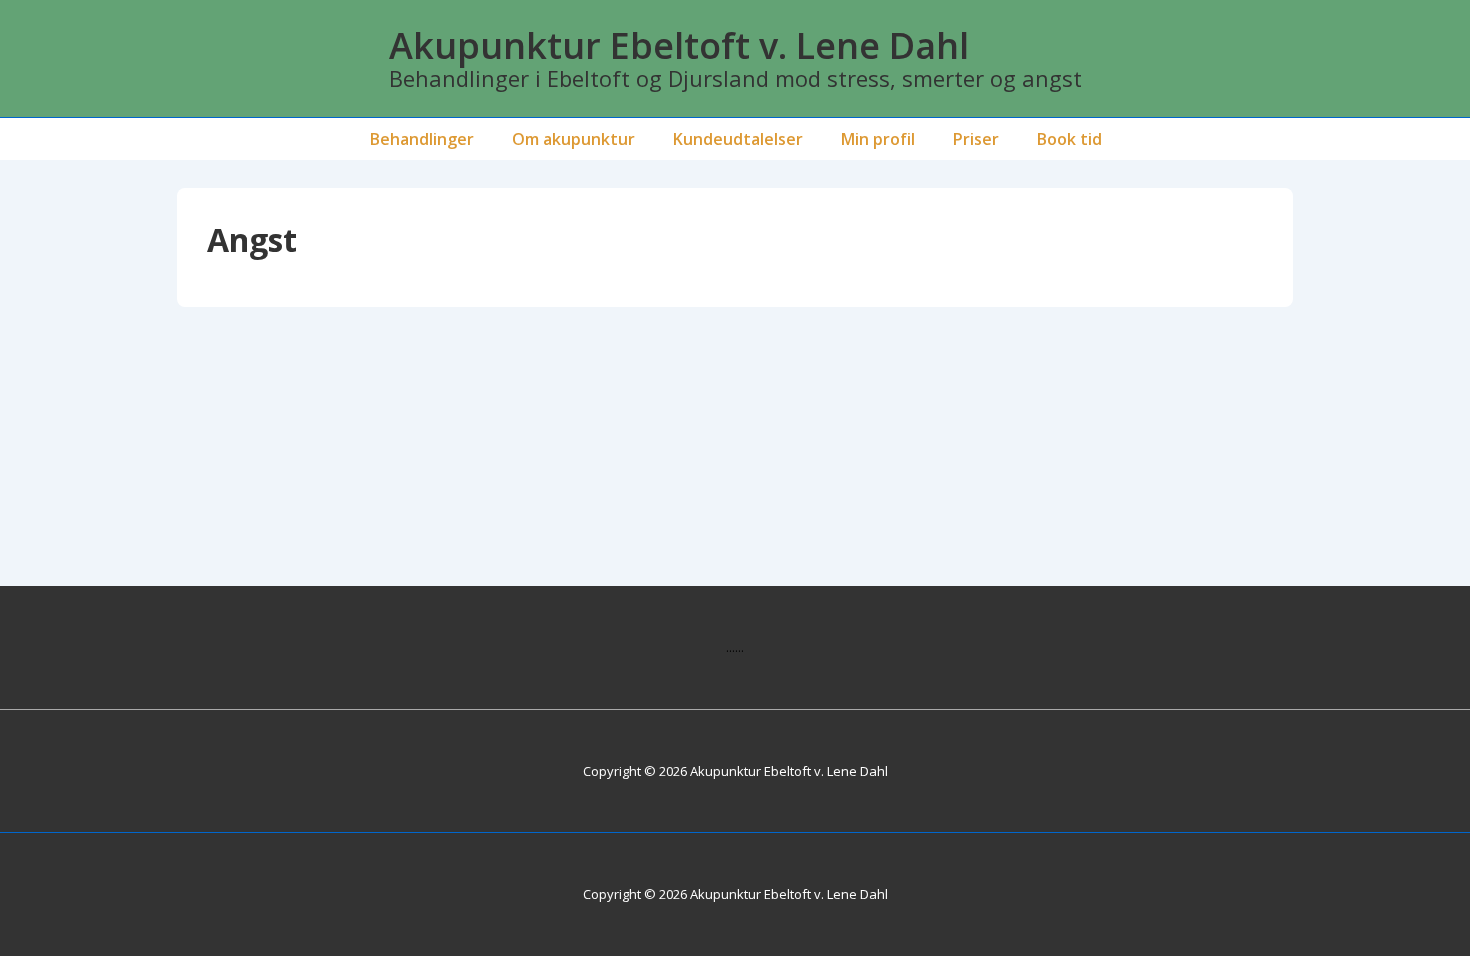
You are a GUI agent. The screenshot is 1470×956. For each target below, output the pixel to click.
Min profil (878, 139)
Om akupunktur (573, 139)
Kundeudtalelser (738, 139)
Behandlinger (422, 139)
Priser (976, 139)
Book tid (1069, 139)
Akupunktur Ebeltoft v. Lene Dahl (679, 45)
